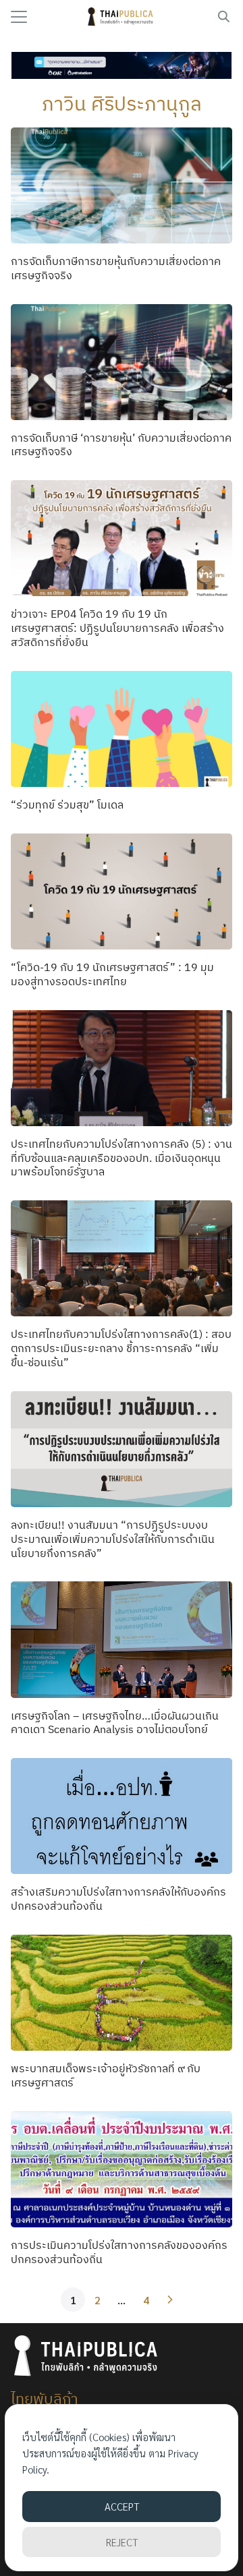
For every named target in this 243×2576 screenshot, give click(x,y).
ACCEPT (122, 2506)
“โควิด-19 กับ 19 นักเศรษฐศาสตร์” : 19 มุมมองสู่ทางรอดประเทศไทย (112, 974)
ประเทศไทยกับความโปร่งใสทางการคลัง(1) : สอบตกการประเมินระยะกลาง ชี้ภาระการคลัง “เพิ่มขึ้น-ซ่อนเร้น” (121, 1348)
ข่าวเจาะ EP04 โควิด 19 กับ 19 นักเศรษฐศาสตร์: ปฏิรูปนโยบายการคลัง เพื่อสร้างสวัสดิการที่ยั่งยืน (117, 628)
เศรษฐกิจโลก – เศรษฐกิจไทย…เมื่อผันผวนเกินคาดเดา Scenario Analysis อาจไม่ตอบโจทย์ (115, 1723)
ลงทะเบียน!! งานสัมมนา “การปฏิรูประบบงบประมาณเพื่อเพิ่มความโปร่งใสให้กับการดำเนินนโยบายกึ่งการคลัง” (113, 1539)
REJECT (122, 2542)
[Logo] (122, 17)
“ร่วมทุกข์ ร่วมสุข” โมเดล (67, 804)
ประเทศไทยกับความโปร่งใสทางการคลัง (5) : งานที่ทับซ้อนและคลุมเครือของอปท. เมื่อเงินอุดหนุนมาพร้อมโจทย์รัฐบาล (122, 1158)
